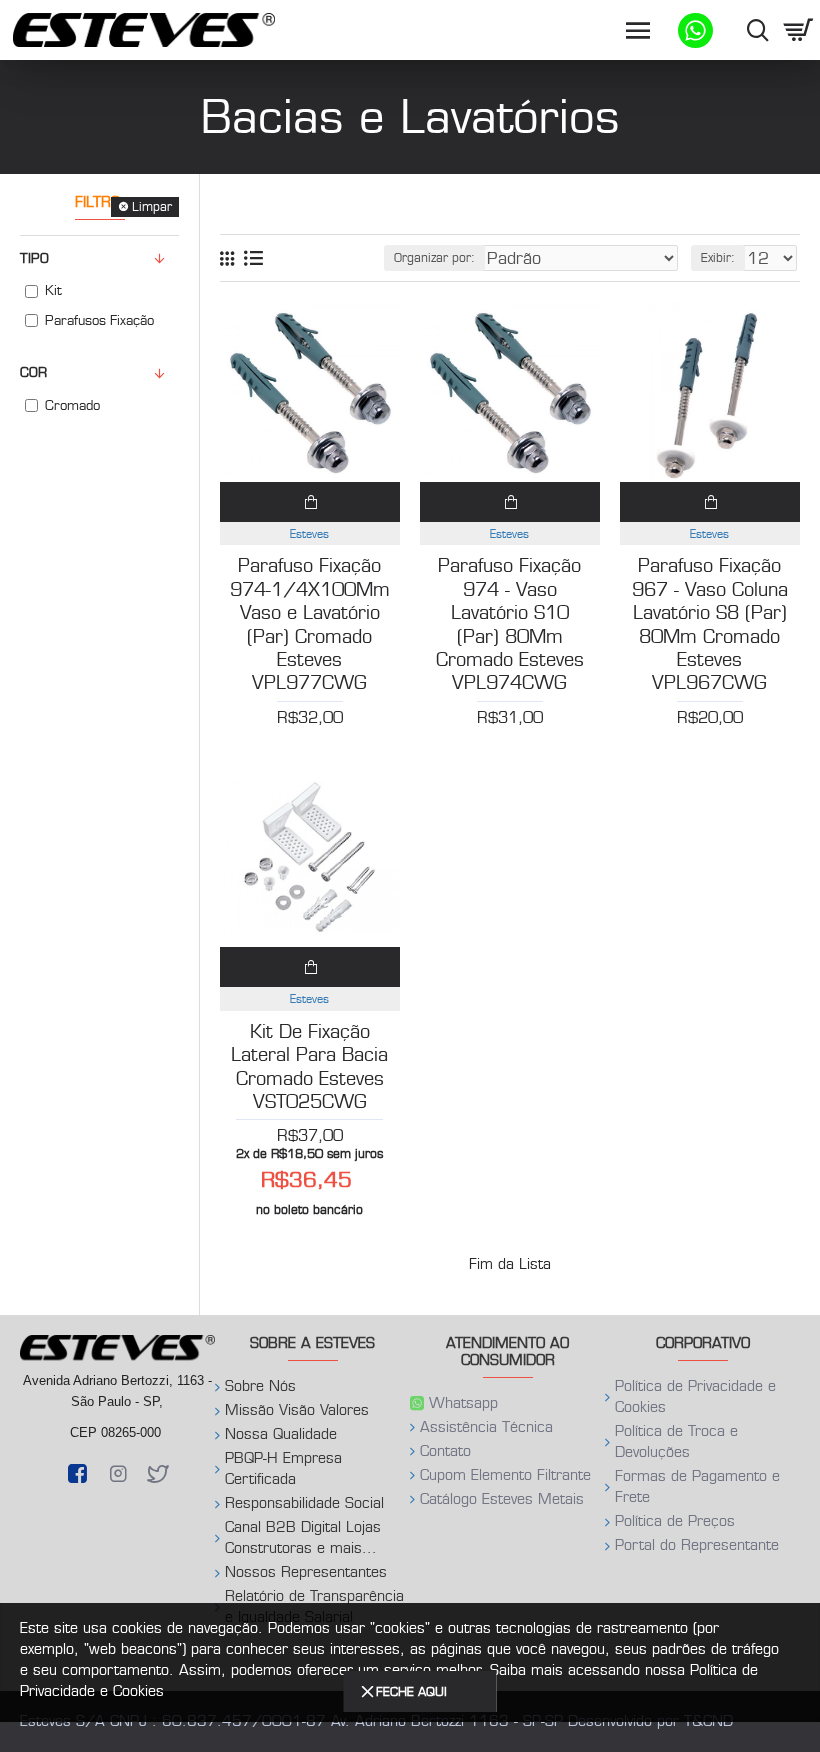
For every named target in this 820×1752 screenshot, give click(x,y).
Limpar (152, 206)
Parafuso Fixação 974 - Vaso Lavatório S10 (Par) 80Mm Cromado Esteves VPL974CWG (510, 624)
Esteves (309, 534)
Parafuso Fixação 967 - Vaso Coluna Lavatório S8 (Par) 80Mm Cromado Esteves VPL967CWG (710, 624)
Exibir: (718, 257)
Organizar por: (434, 257)
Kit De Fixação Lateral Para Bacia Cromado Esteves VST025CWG (309, 1067)
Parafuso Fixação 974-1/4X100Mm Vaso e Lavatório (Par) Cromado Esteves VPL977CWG (310, 624)
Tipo (34, 258)
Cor (33, 372)
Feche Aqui (411, 1691)
